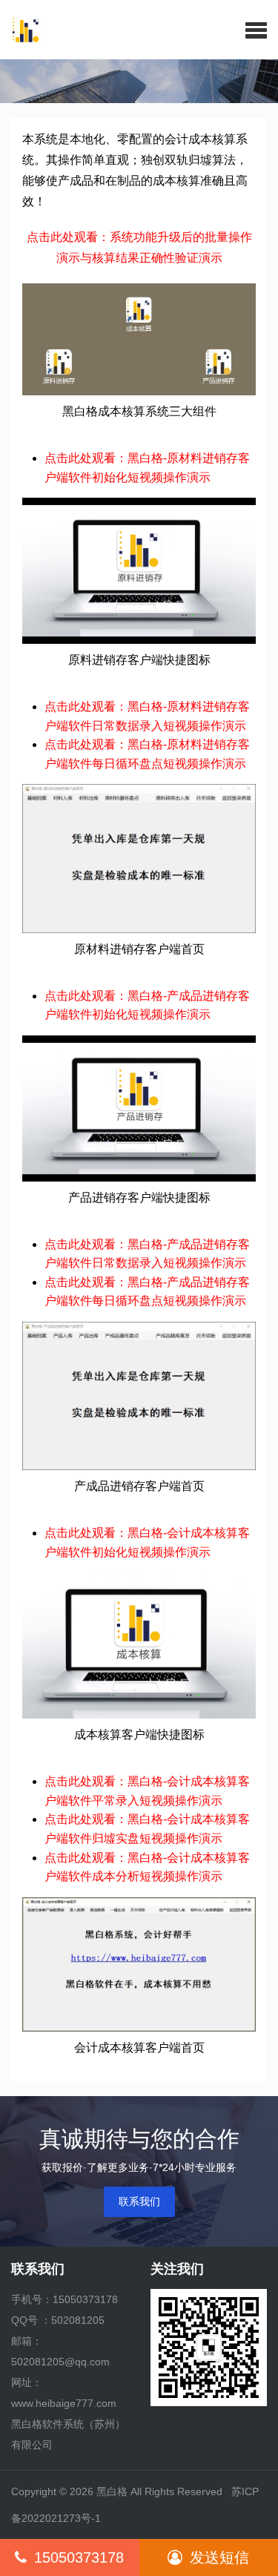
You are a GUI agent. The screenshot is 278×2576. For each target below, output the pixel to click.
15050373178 (79, 2557)
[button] (256, 30)
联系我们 (139, 2201)
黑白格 (112, 2491)
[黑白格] (20, 30)
